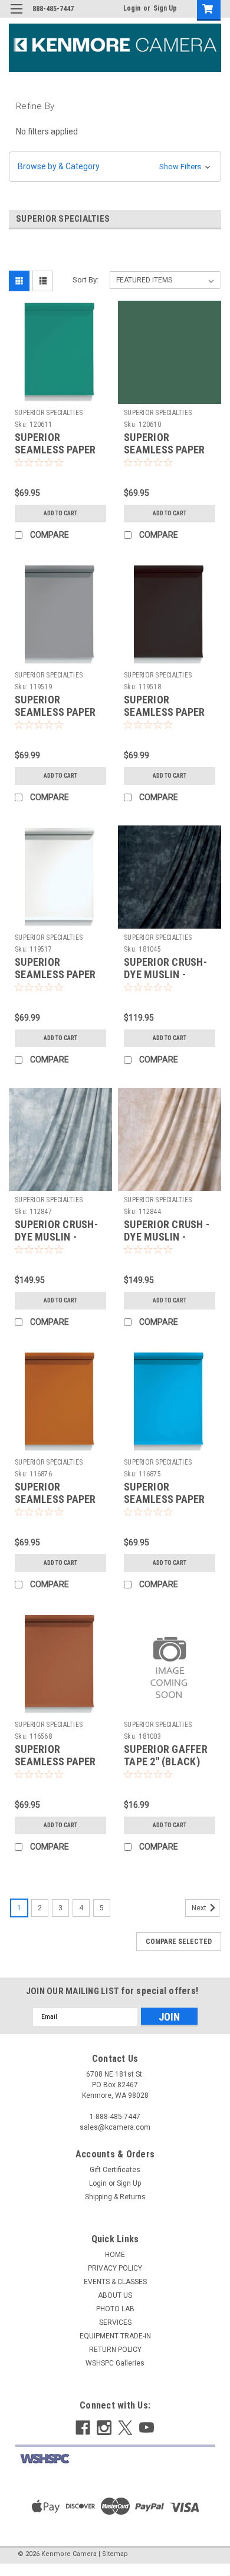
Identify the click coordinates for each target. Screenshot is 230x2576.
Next (200, 1908)
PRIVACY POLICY (115, 2268)
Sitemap (115, 2554)
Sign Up (165, 8)
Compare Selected (179, 1942)
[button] (115, 167)
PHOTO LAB (115, 2309)
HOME (115, 2255)
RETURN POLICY (115, 2350)
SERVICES (115, 2322)
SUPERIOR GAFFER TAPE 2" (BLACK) (166, 1755)
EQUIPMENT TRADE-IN (115, 2336)
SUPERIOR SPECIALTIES (49, 413)
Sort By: (86, 280)
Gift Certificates (115, 2170)
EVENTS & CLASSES (115, 2282)
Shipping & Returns (115, 2197)
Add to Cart (60, 513)
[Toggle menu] (16, 16)
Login (132, 8)
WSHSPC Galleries (115, 2363)
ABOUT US (115, 2295)
